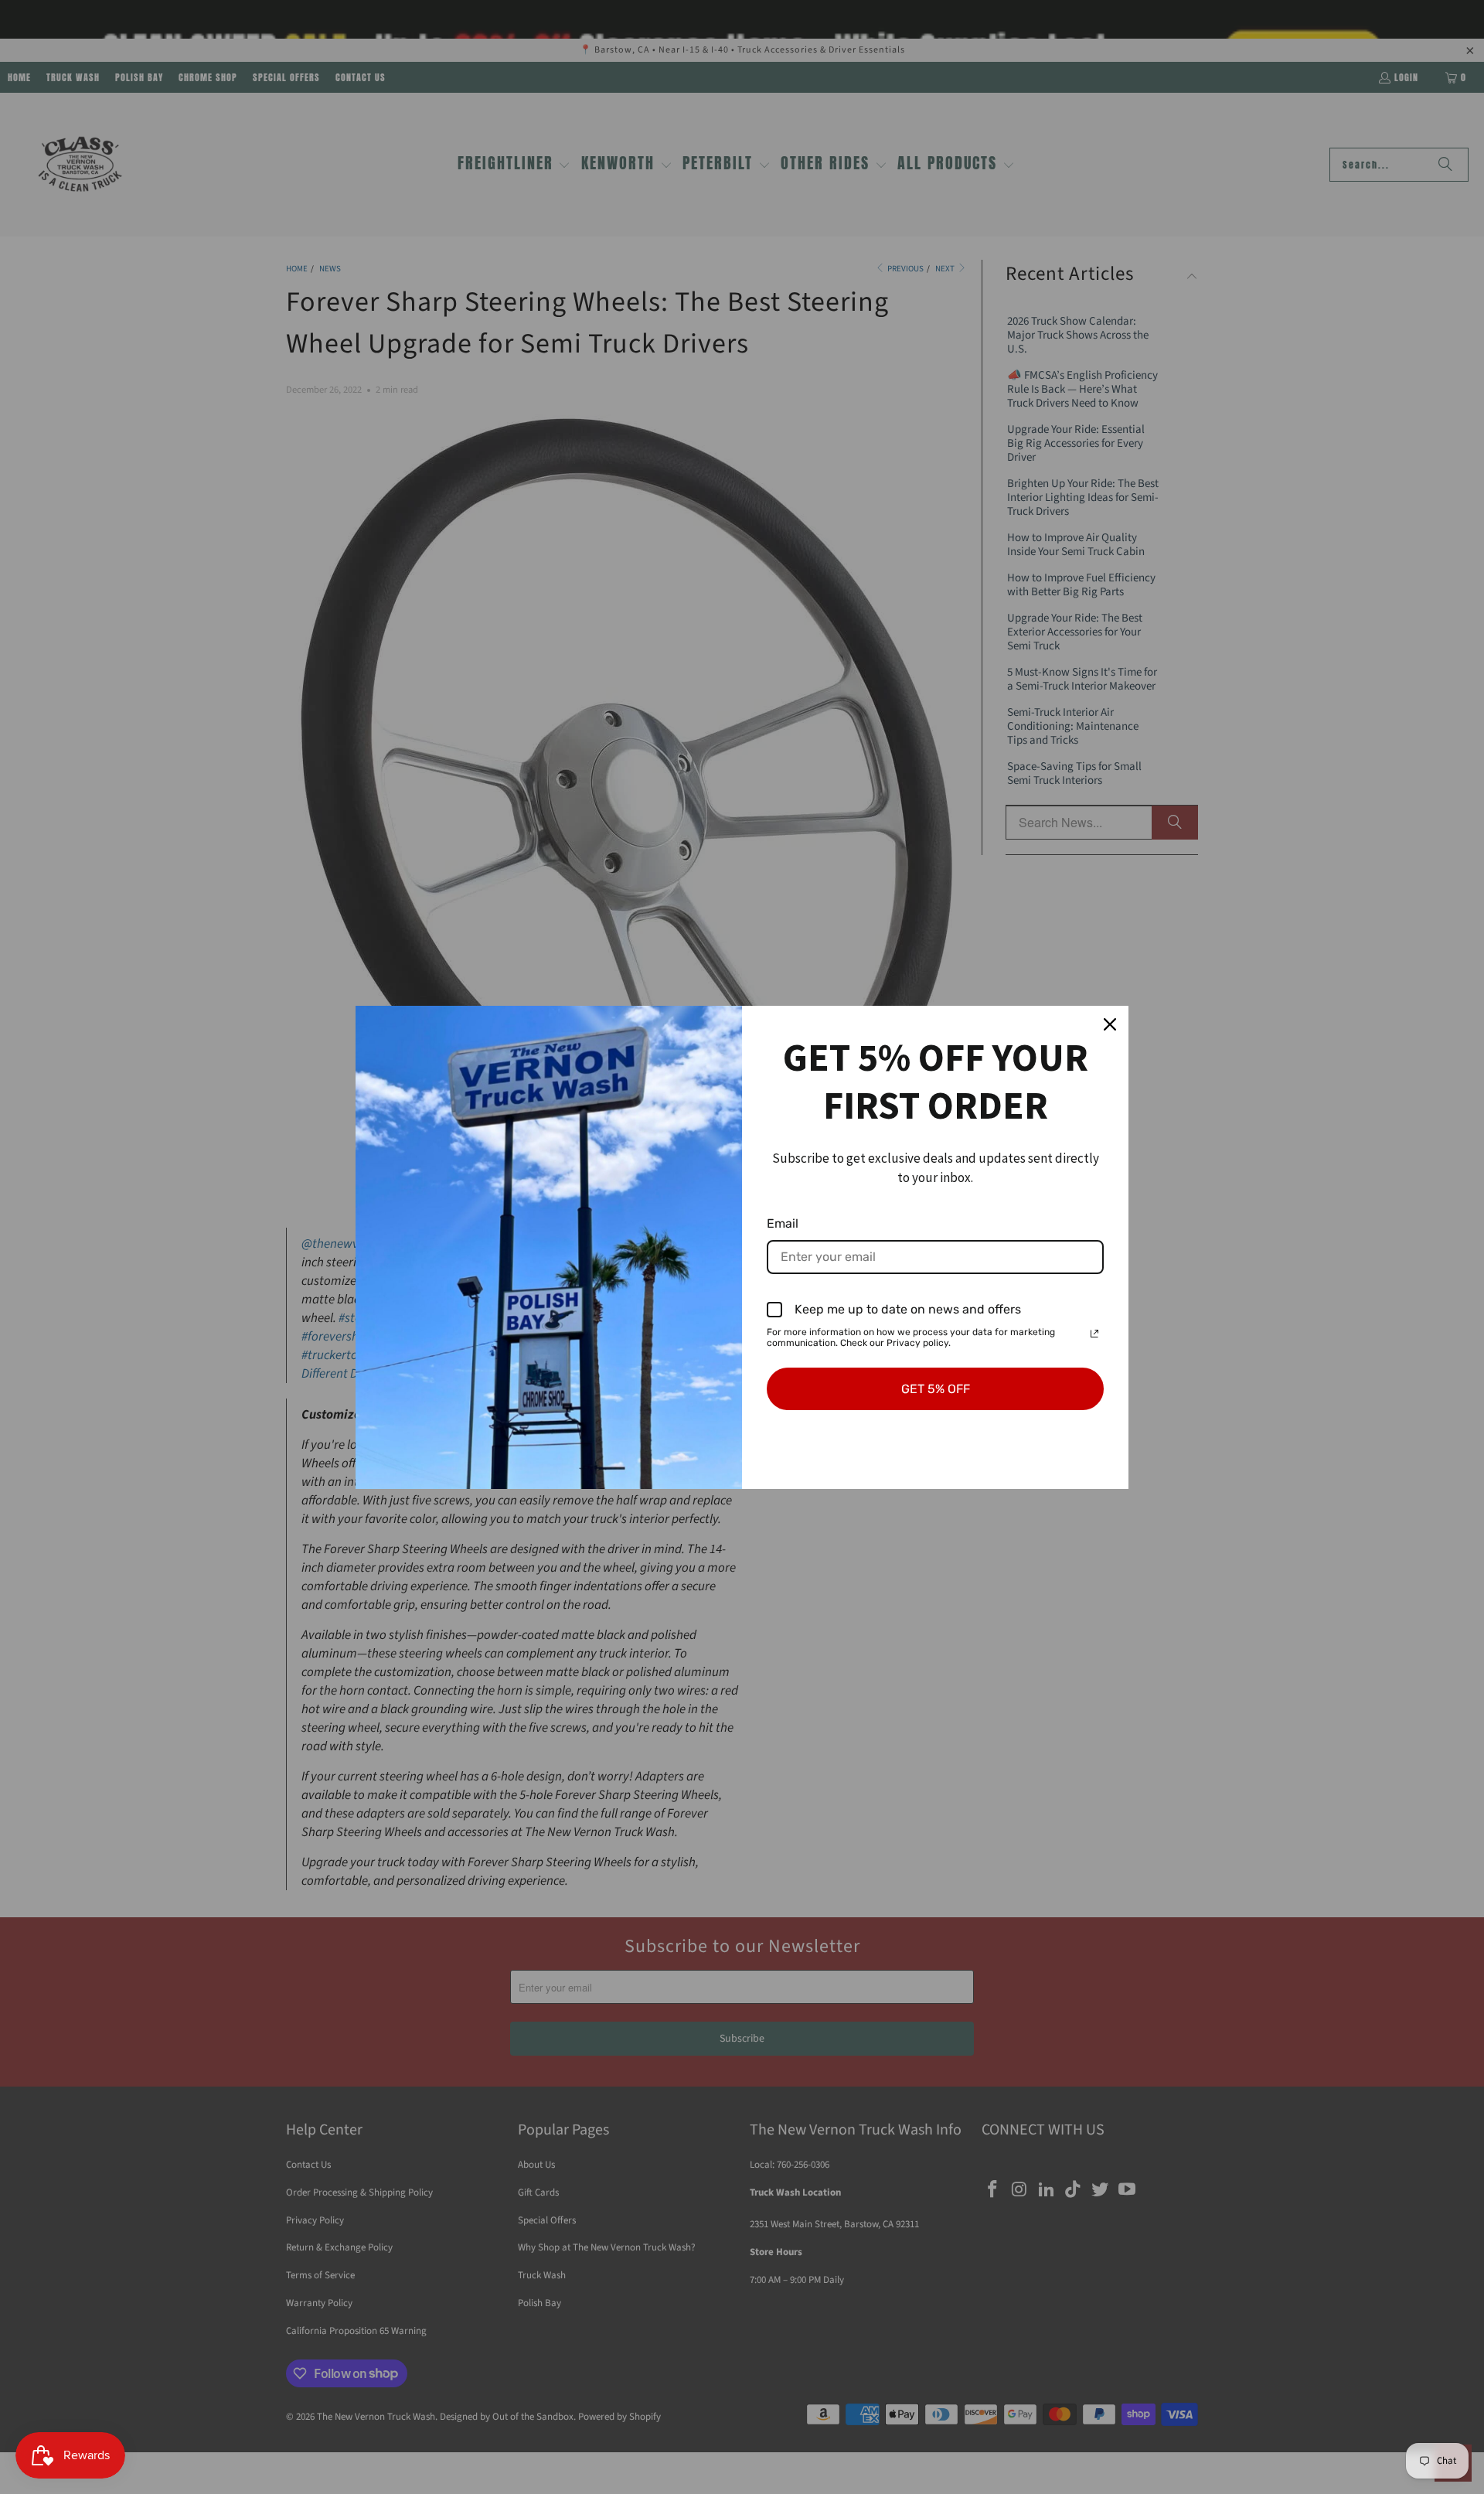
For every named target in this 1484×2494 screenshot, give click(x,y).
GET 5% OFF (936, 1389)
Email (783, 1223)
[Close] (1110, 1024)
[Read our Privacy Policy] (1094, 1334)
